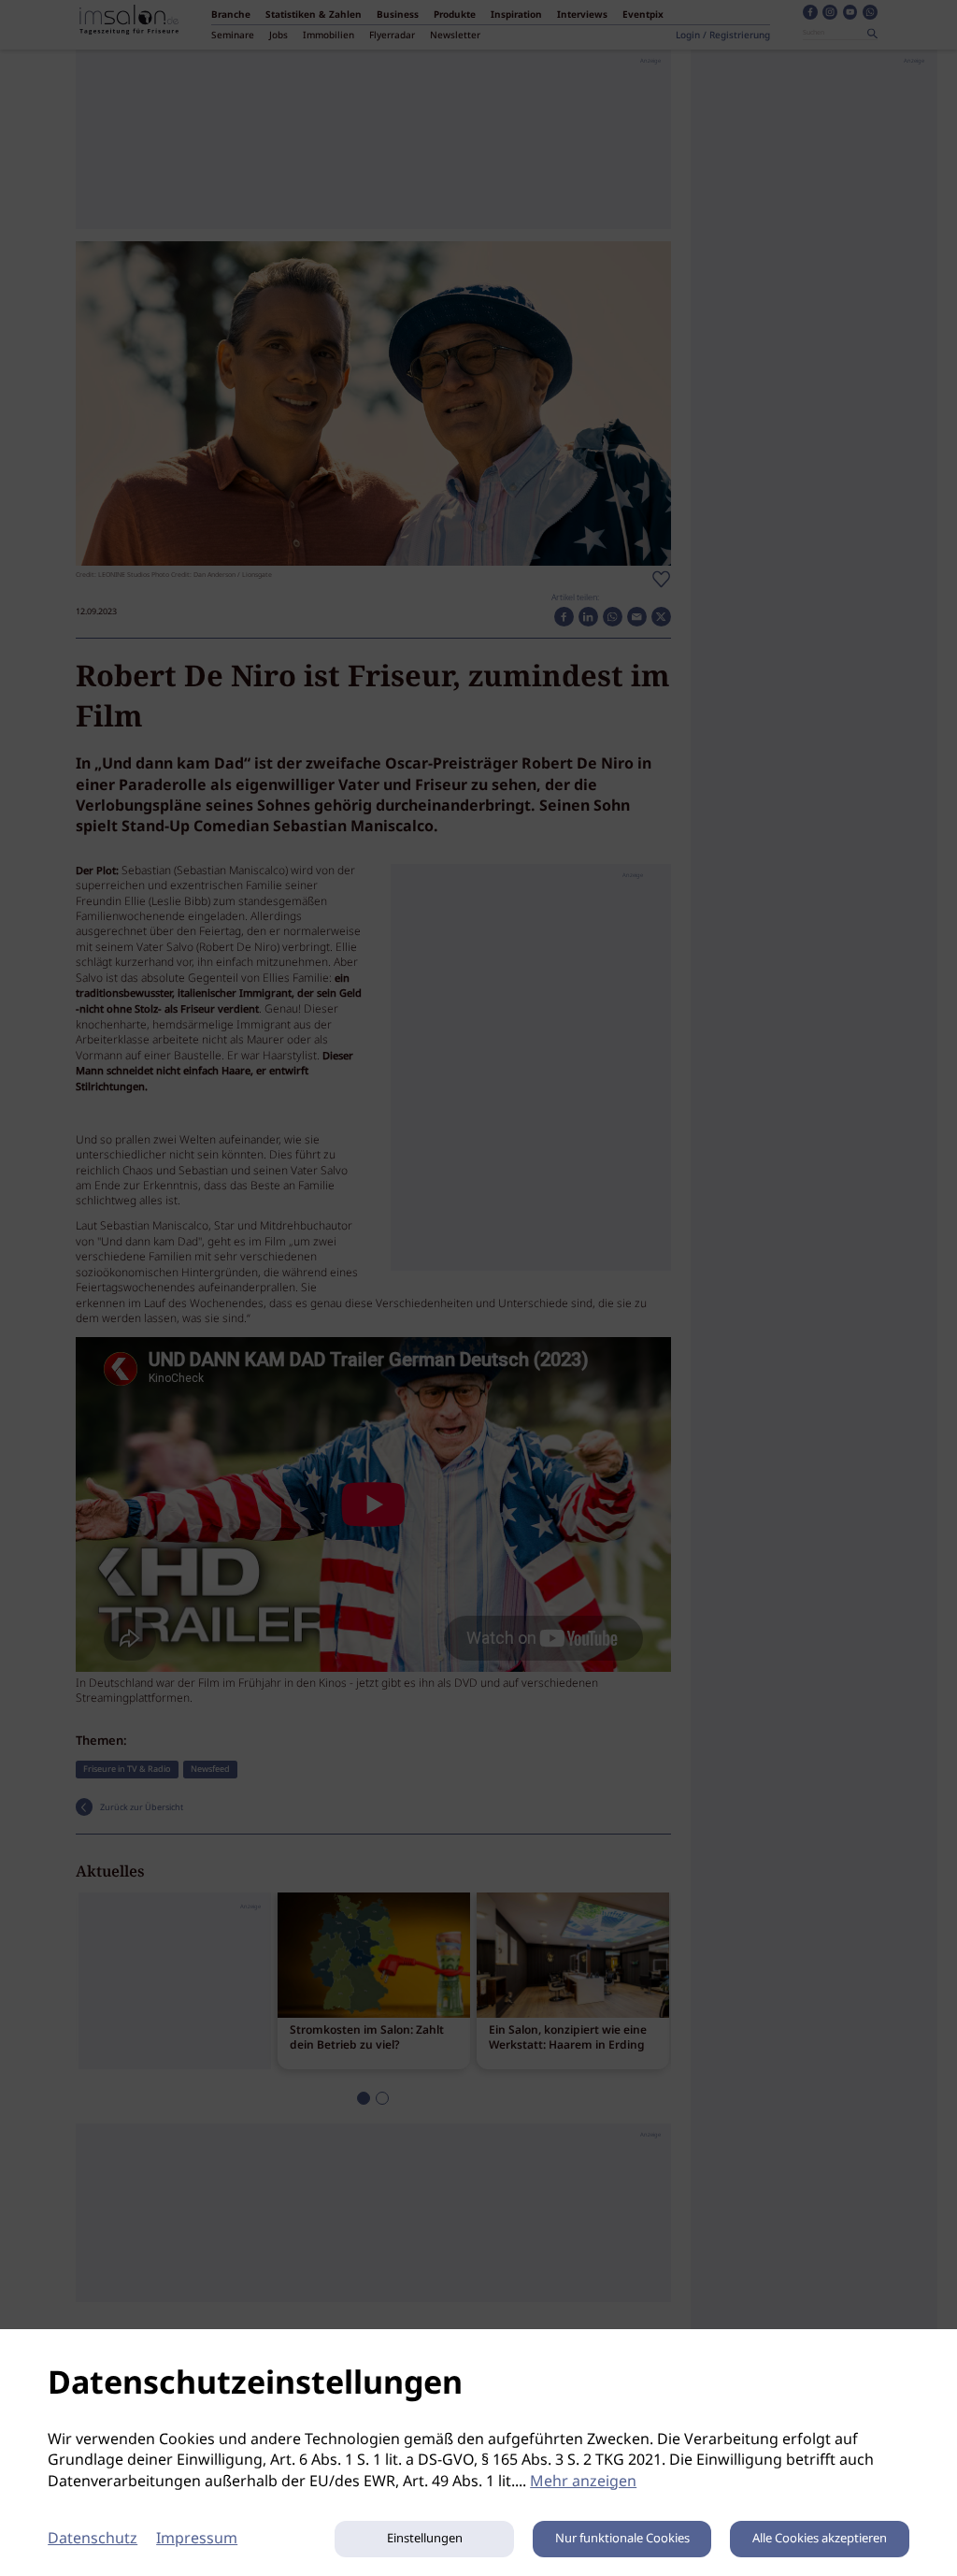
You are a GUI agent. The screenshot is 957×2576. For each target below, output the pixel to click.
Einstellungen (425, 2539)
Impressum (197, 2539)
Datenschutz (93, 2539)
